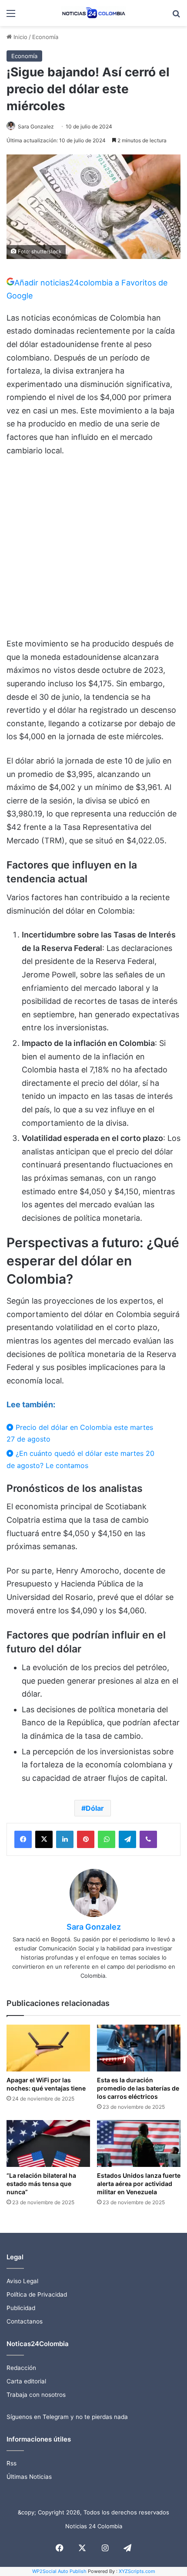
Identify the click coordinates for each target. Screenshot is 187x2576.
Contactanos (25, 2321)
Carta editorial (26, 2381)
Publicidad (21, 2308)
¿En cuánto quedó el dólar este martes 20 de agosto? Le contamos (80, 1459)
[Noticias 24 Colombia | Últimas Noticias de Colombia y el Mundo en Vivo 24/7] (93, 13)
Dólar (95, 1808)
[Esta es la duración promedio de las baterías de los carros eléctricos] (139, 2048)
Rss (12, 2463)
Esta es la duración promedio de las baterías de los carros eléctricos (138, 2088)
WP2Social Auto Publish (59, 2571)
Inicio (20, 37)
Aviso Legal (22, 2281)
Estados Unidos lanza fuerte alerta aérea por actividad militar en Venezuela (139, 2184)
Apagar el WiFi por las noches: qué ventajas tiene (46, 2084)
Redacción (21, 2368)
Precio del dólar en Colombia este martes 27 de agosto (80, 1433)
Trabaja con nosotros (36, 2395)
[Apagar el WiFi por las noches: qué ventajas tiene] (48, 2048)
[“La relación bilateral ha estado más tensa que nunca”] (48, 2143)
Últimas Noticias (29, 2477)
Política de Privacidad (37, 2294)
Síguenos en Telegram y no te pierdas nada (67, 2417)
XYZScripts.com (137, 2571)
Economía (45, 37)
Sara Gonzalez (36, 126)
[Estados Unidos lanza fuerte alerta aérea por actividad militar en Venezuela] (139, 2143)
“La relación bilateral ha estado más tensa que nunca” (41, 2184)
